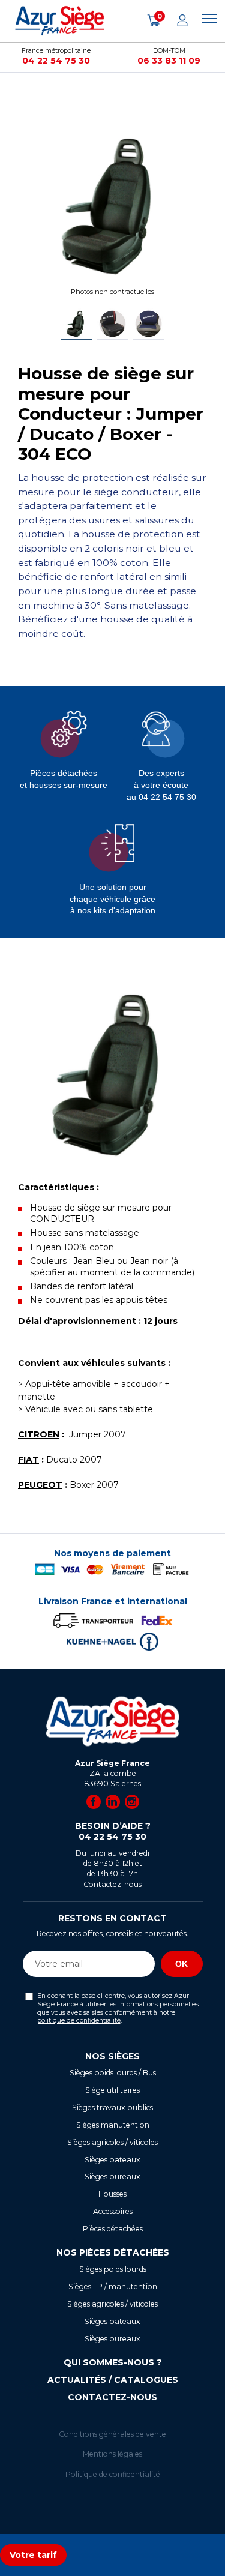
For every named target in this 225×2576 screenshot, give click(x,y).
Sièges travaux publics (112, 2108)
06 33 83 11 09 (169, 61)
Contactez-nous (112, 1884)
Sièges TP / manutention (113, 2286)
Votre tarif (33, 2555)
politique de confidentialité (79, 2021)
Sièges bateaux (112, 2160)
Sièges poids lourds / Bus (113, 2073)
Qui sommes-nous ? (113, 2362)
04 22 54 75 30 (56, 61)
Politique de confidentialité (113, 2474)
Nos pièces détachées (113, 2252)
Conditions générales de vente (112, 2434)
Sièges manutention (113, 2125)
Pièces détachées (113, 2229)
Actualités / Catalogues (113, 2380)
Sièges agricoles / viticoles (112, 2142)
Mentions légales (112, 2454)
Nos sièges (112, 2056)
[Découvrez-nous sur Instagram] (132, 1802)
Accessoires (113, 2211)
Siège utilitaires (112, 2090)
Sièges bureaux (112, 2177)
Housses (112, 2194)
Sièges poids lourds (113, 2269)
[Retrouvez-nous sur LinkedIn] (113, 1802)
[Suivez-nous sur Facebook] (94, 1802)
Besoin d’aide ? (113, 1831)
